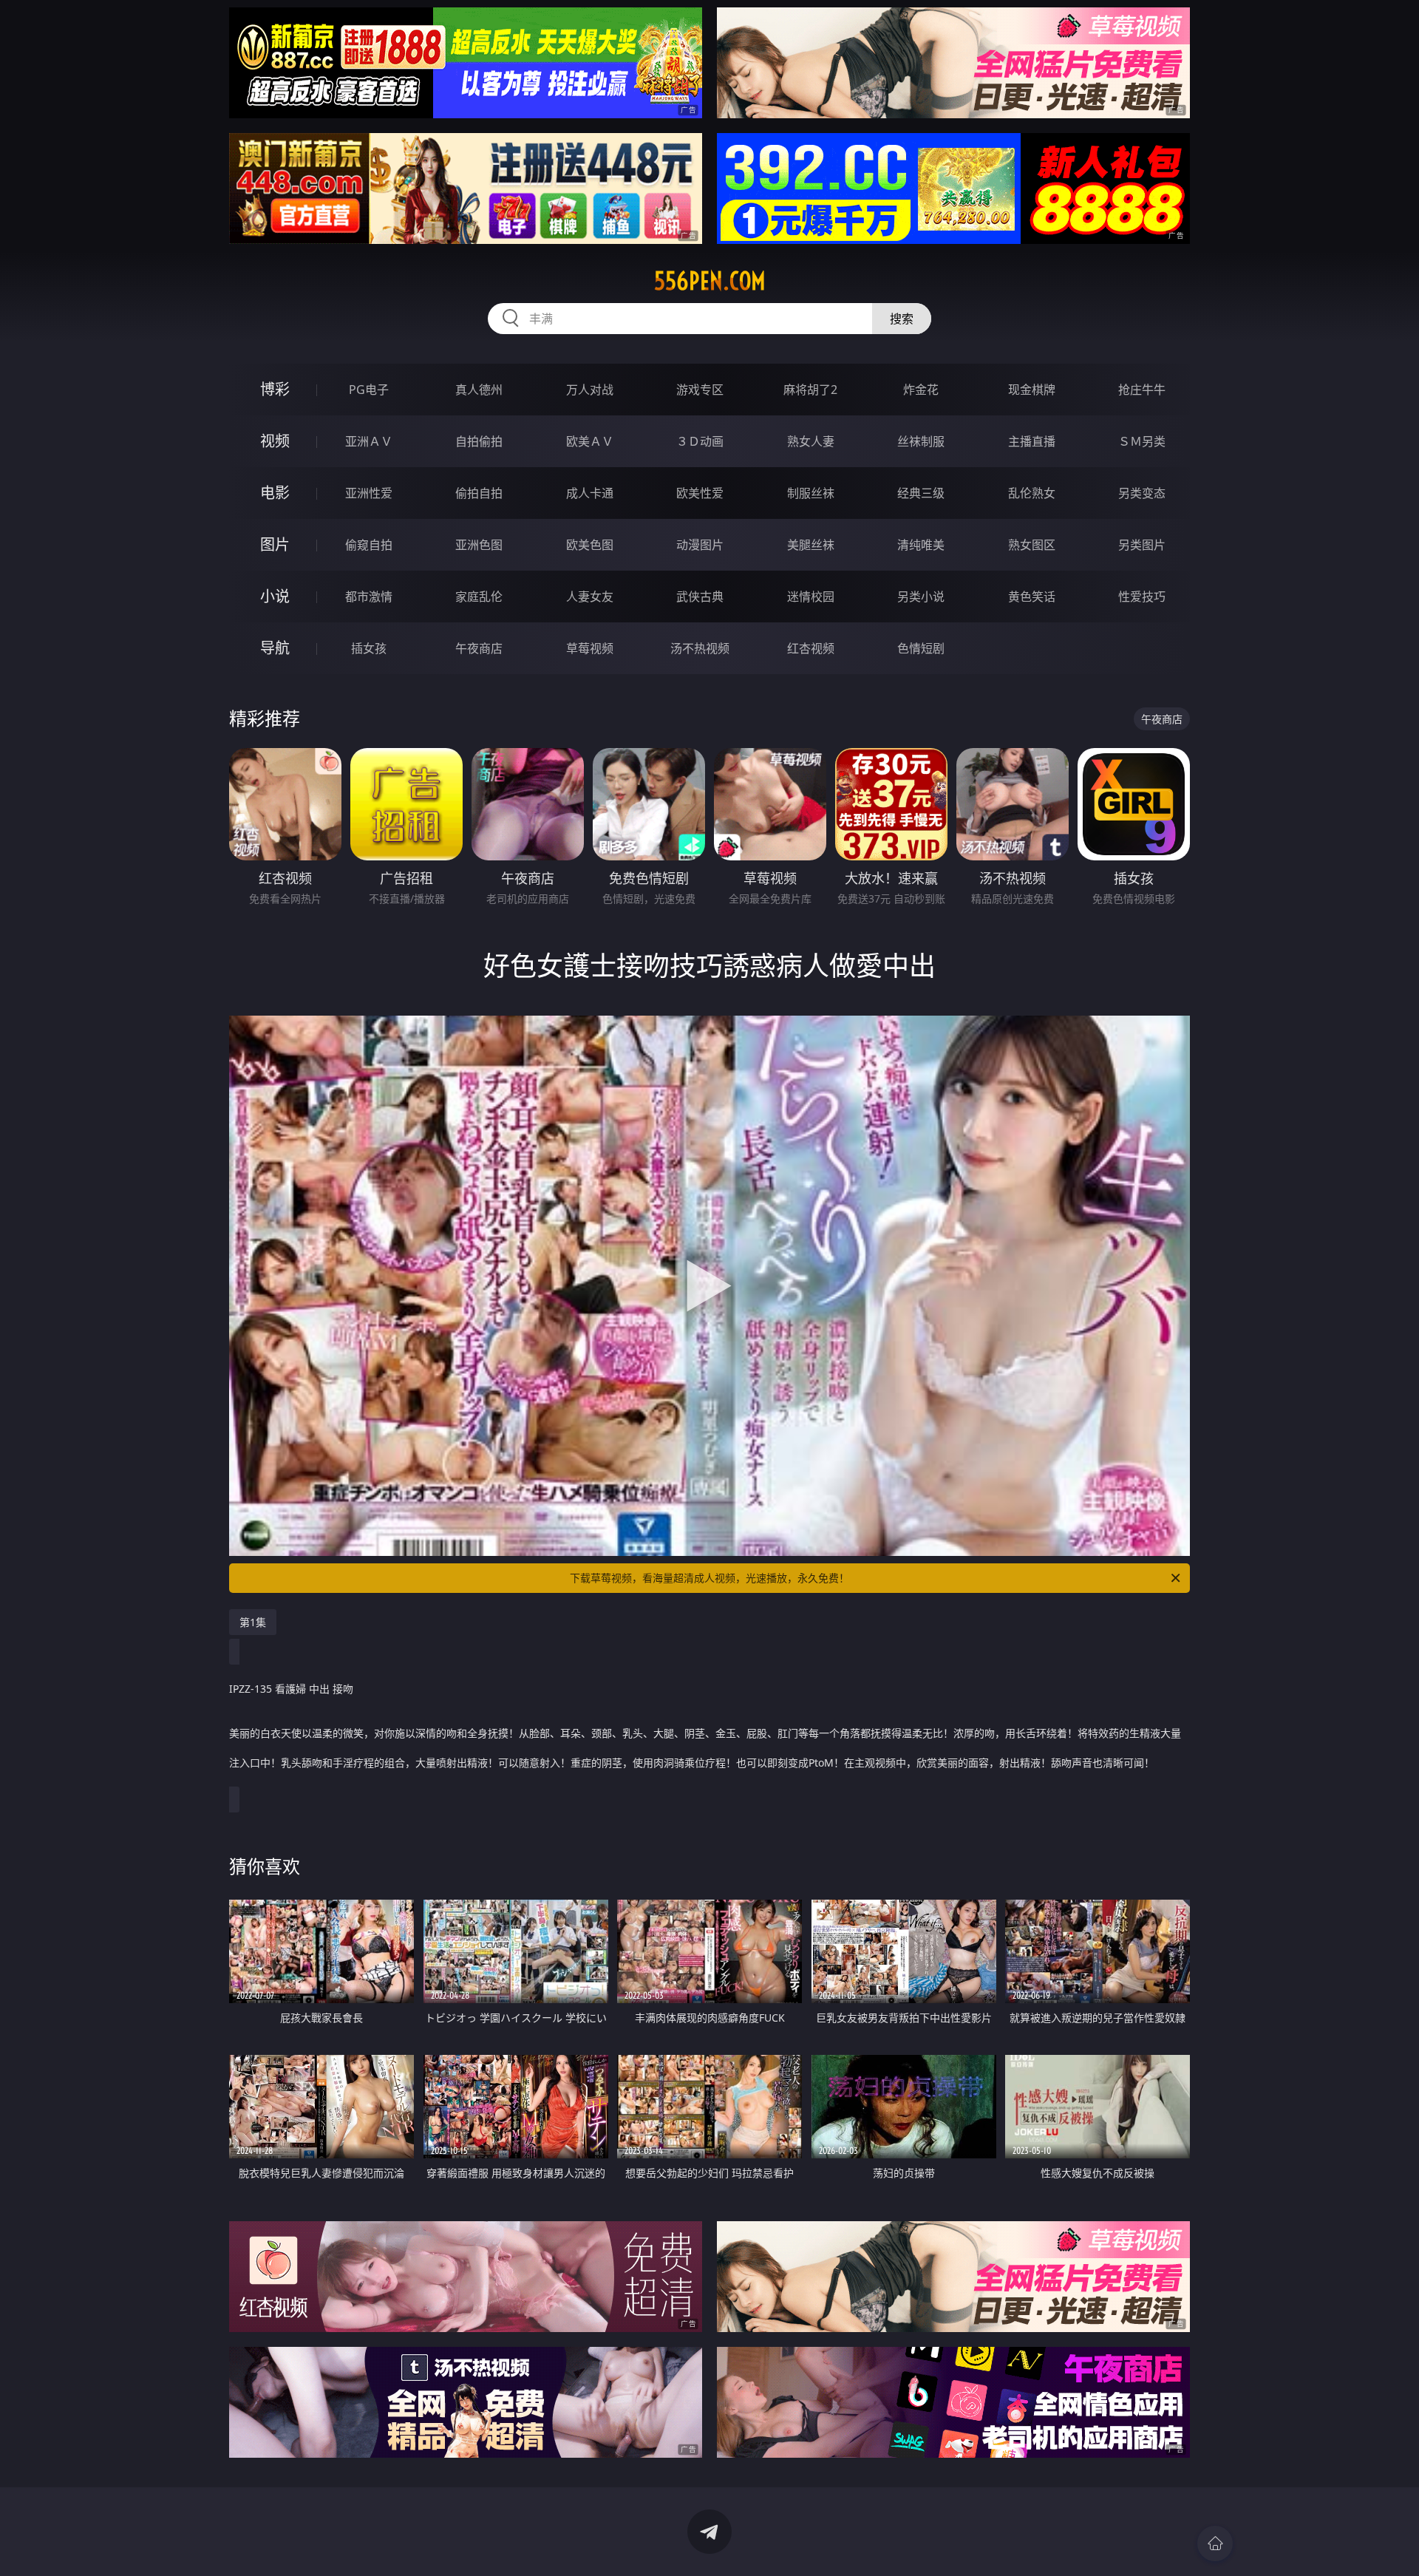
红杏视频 (811, 648)
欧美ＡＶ (590, 441)
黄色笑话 (1032, 597)
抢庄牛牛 (1142, 390)
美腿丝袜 (811, 545)
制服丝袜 (811, 493)
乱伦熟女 (1032, 493)
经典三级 (921, 493)
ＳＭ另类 (1142, 441)
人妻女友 (590, 597)
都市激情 (369, 597)
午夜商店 (479, 648)
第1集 (253, 1622)
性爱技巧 (1142, 597)
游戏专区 (700, 390)
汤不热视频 (700, 648)
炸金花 (921, 390)
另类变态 (1142, 493)
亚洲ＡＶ (369, 441)
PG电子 (369, 390)
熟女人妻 (811, 441)
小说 (275, 596)
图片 (275, 544)
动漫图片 (700, 545)
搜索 (902, 319)
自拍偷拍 (479, 441)
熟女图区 (1032, 545)
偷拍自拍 (479, 493)
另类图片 (1142, 545)
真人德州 (479, 390)
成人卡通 (590, 493)
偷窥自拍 (369, 545)
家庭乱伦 (479, 597)
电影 (275, 493)
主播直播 (1032, 441)
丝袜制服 (921, 441)
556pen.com (710, 281)
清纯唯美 (921, 545)
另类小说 (921, 597)
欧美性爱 (700, 493)
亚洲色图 (479, 545)
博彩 (275, 389)
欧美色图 (590, 545)
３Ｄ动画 (700, 441)
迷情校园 (811, 597)
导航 (275, 648)
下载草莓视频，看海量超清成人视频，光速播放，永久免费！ (709, 1578)
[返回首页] (1215, 2543)
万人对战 (590, 390)
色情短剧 (921, 648)
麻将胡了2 (810, 390)
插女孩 (369, 648)
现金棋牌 (1032, 390)
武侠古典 (700, 597)
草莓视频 (590, 648)
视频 (275, 441)
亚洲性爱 (369, 493)
